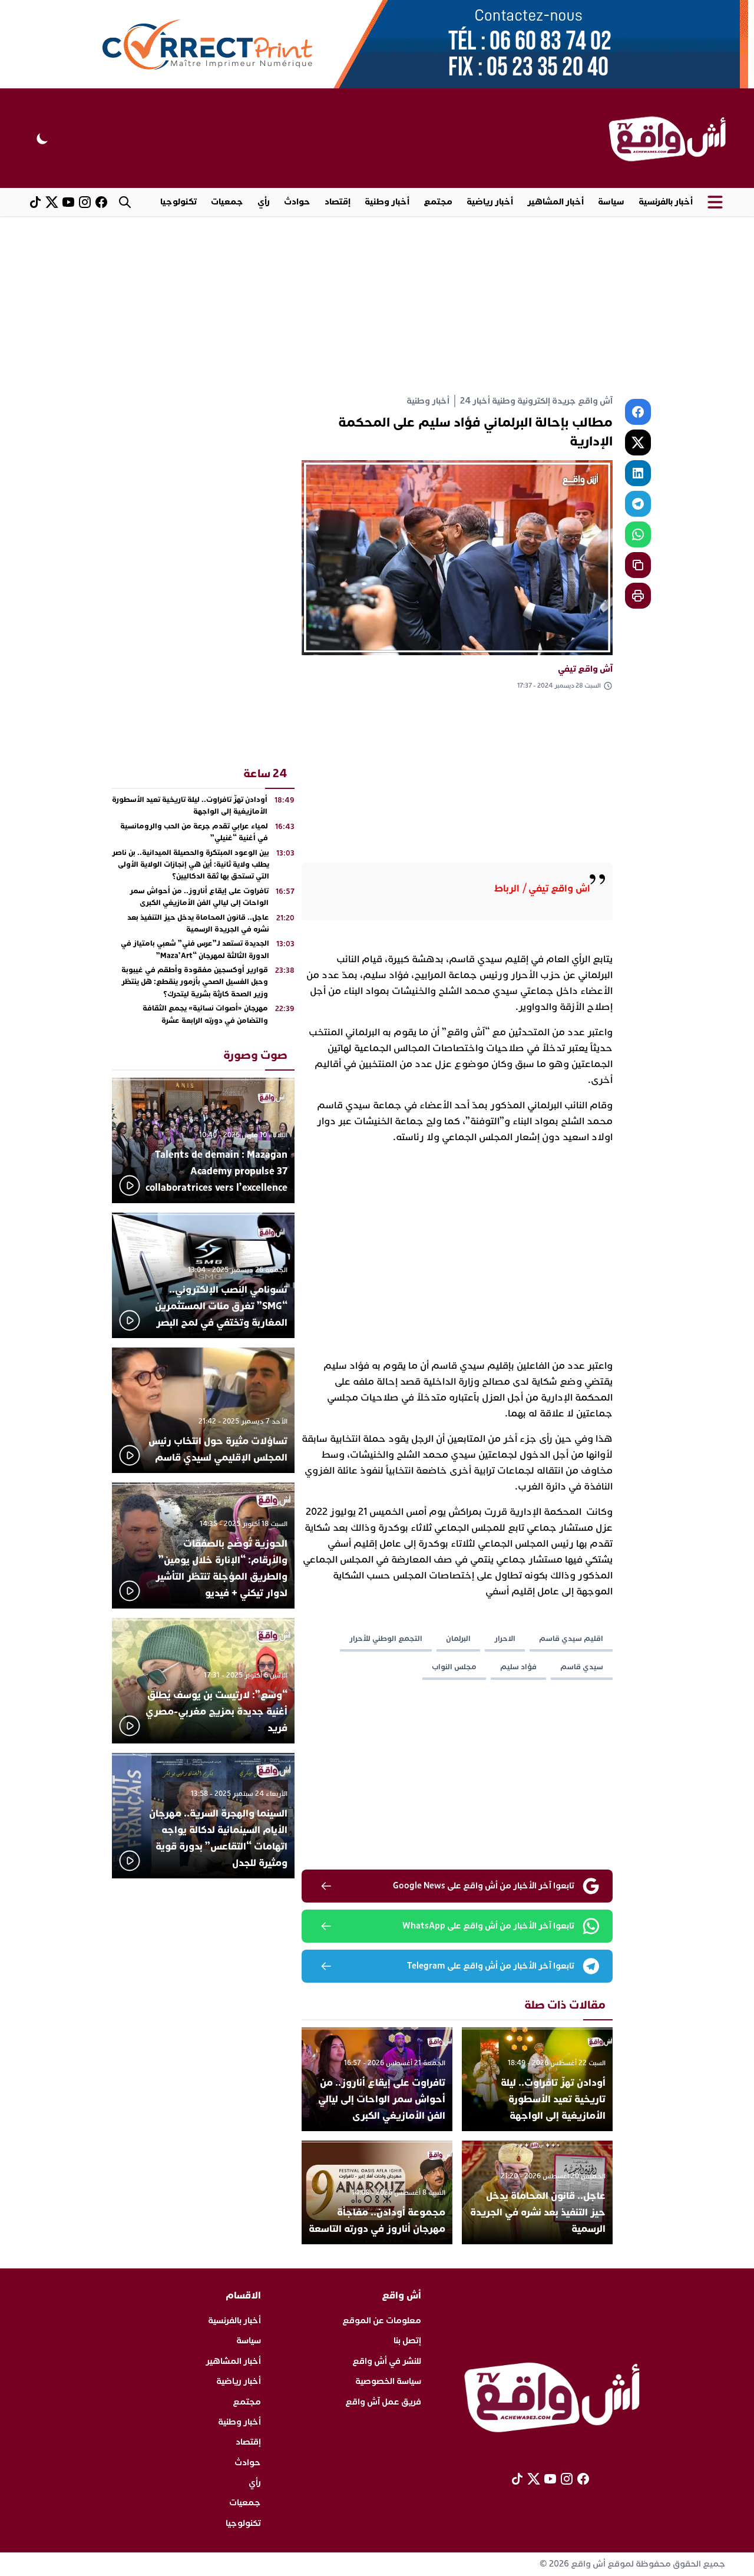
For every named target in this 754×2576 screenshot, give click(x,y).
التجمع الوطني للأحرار (386, 1639)
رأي (264, 202)
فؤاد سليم (518, 1667)
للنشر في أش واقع (387, 2361)
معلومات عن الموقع (382, 2321)
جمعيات (227, 202)
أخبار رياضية (490, 202)
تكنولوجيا (178, 202)
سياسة (611, 202)
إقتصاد (338, 202)
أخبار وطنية (387, 202)
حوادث (297, 202)
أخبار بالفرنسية (666, 202)
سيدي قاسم (582, 1667)
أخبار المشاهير (555, 202)
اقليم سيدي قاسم (571, 1639)
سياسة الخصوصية (388, 2381)
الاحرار (505, 1639)
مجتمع (438, 202)
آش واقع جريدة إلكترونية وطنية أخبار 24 (536, 401)
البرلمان (458, 1639)
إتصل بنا (407, 2341)
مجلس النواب (454, 1667)
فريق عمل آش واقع (383, 2402)
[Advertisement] (377, 305)
